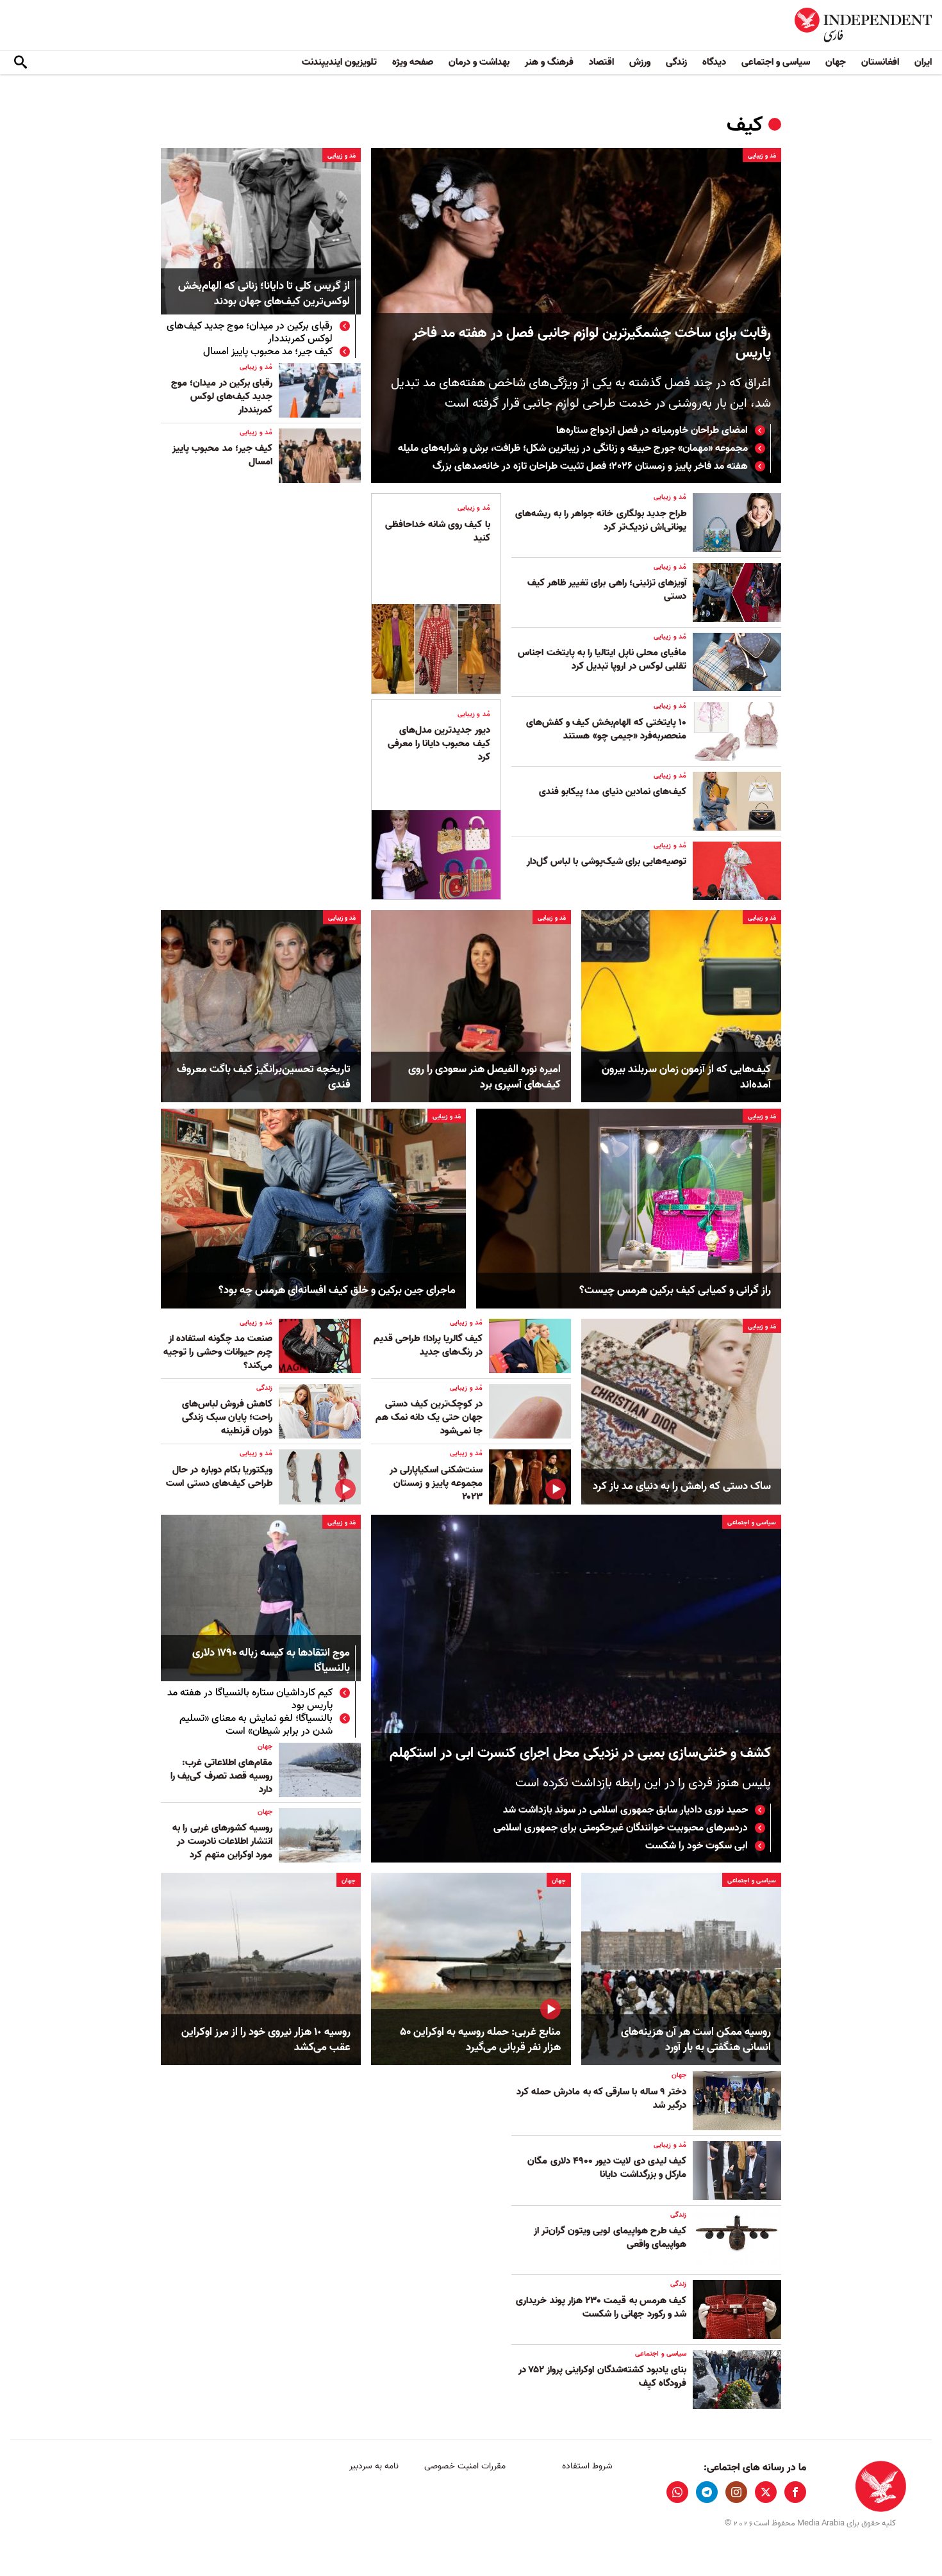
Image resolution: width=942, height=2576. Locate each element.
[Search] (21, 63)
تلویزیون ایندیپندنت (339, 62)
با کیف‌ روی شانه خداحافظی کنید (438, 531)
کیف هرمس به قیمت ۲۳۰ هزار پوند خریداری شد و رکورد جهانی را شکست (601, 2307)
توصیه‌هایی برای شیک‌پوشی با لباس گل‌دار (607, 861)
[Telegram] (707, 2492)
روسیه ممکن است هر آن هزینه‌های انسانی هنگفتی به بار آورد (696, 2040)
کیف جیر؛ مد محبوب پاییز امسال (268, 352)
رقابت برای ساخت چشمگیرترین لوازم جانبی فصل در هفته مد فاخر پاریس (592, 343)
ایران (923, 62)
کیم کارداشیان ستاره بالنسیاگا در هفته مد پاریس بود (250, 1699)
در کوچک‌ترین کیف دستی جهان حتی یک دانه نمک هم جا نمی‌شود (429, 1417)
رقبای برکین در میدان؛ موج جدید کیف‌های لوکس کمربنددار (250, 332)
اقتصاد (601, 62)
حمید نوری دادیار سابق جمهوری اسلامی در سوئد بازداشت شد (625, 1810)
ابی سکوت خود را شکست (695, 1846)
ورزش (640, 62)
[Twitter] (766, 2492)
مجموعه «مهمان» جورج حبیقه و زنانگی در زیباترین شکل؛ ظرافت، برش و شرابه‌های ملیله (573, 448)
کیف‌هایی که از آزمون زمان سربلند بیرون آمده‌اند (686, 1077)
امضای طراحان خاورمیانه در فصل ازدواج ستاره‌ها (652, 430)
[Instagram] (736, 2492)
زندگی (676, 62)
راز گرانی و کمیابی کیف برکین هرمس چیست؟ (675, 1291)
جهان (836, 62)
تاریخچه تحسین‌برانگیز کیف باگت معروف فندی (264, 1077)
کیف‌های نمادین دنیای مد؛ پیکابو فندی (613, 792)
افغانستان (880, 62)
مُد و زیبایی (762, 156)
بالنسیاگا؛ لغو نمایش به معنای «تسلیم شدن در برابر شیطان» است (256, 1725)
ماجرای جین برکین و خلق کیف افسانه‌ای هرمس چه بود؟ (337, 1291)
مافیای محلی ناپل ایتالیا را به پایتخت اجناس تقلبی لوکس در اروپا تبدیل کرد (602, 659)
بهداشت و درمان (479, 62)
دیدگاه (714, 62)
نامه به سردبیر (374, 2466)
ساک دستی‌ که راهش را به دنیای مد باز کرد (682, 1487)
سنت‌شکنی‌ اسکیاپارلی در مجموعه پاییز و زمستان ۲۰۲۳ (436, 1483)
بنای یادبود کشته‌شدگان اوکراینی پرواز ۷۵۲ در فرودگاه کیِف (602, 2376)
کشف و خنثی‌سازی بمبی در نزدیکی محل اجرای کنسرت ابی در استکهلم (580, 1753)
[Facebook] (795, 2492)
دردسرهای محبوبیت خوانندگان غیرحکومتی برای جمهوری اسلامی (621, 1828)
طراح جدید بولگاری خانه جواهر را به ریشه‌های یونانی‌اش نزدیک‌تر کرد (601, 520)
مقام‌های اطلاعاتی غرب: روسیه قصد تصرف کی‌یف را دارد (221, 1776)
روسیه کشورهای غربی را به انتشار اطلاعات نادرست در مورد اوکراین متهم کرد (222, 1841)
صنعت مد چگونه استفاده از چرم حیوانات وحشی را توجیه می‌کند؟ (218, 1352)
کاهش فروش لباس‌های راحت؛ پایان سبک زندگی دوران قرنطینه (227, 1417)
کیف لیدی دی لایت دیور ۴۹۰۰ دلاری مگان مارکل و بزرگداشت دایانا (607, 2168)
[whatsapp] (677, 2492)
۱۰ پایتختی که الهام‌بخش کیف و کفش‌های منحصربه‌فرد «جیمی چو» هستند (606, 729)
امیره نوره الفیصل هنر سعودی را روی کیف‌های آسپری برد (484, 1077)
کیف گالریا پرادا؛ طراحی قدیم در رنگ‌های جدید (428, 1345)
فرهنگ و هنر (549, 62)
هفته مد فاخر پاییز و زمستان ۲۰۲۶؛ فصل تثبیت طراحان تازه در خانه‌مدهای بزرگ (590, 466)
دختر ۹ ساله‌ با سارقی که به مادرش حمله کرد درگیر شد (601, 2099)
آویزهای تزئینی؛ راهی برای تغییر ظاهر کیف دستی (607, 590)
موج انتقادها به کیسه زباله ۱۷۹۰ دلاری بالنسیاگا (271, 1661)
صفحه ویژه (413, 62)
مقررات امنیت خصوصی (465, 2466)
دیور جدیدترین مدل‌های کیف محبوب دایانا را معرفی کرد (439, 744)
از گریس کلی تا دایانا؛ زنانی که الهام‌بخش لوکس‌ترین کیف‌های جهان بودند (264, 294)
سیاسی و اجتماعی (776, 62)
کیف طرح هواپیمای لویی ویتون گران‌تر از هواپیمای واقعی (610, 2238)
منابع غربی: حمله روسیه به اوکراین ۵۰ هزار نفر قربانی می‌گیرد (480, 2040)
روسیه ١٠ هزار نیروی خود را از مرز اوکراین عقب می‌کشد (266, 2040)
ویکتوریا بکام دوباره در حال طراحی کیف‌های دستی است (219, 1477)
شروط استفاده (587, 2466)
